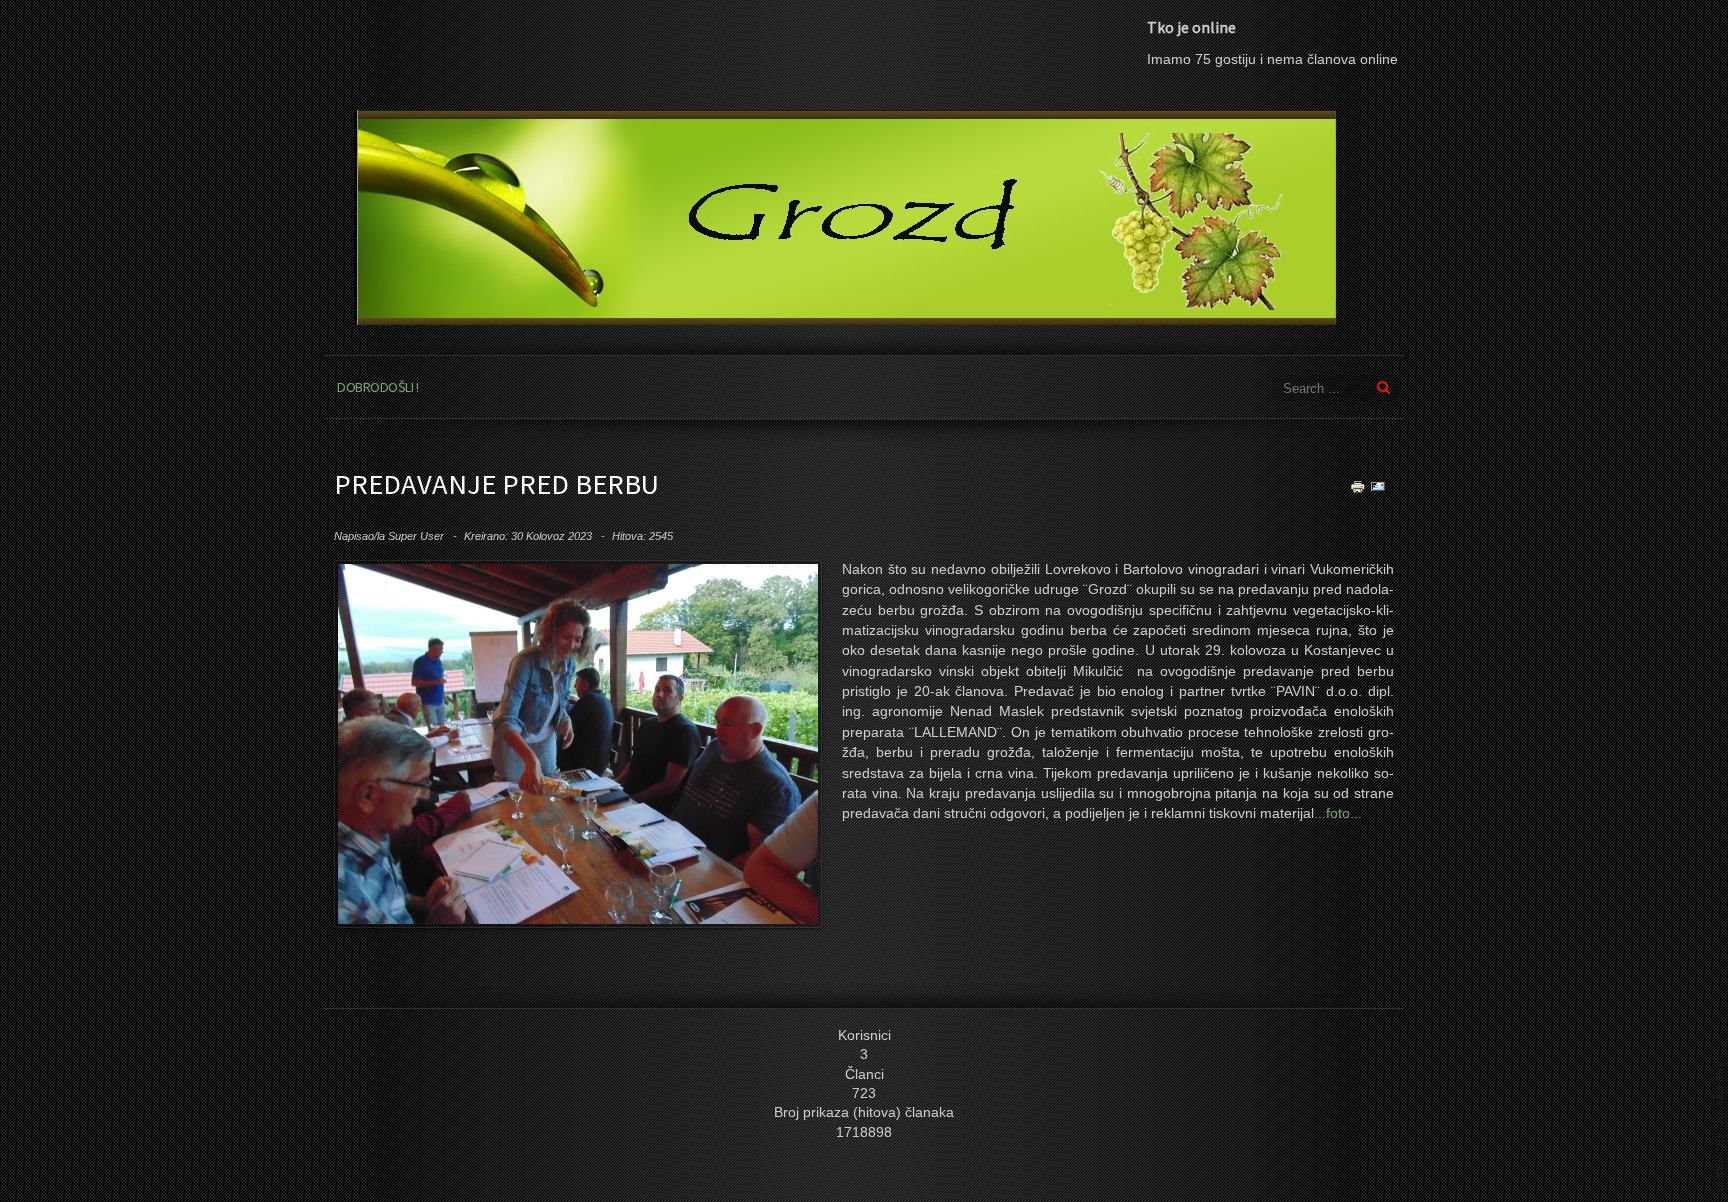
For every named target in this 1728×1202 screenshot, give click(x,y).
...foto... (1338, 813)
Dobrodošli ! (377, 387)
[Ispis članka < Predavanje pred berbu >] (1358, 485)
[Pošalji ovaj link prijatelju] (1378, 485)
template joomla (1720, 1127)
